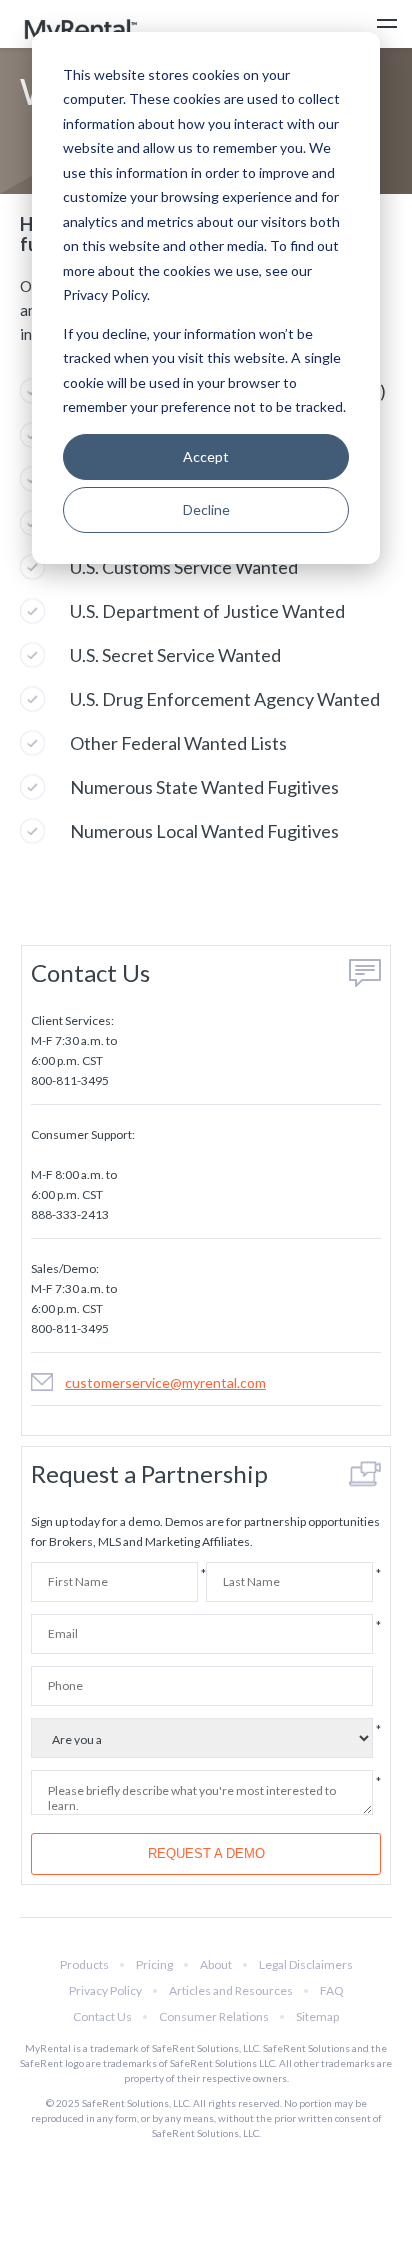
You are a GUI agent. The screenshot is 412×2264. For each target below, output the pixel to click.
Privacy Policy (105, 1990)
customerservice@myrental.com (165, 1382)
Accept (206, 456)
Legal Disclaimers (306, 1964)
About (216, 1964)
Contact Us (102, 2016)
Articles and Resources (231, 1990)
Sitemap (317, 2016)
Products (84, 1964)
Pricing (154, 1964)
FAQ (332, 1990)
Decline (206, 509)
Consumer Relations (214, 2016)
